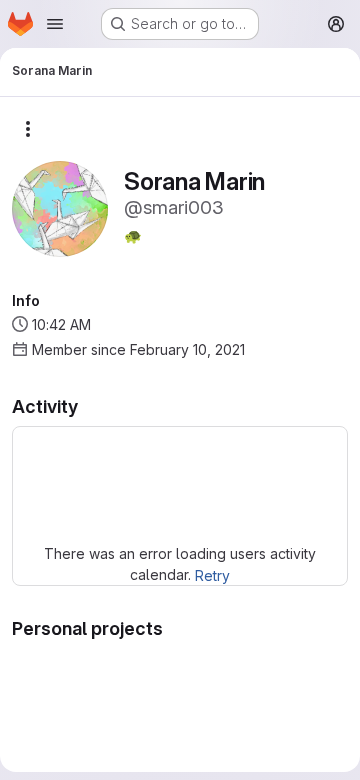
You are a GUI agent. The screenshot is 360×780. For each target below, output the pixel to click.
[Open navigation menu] (55, 24)
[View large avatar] (60, 207)
